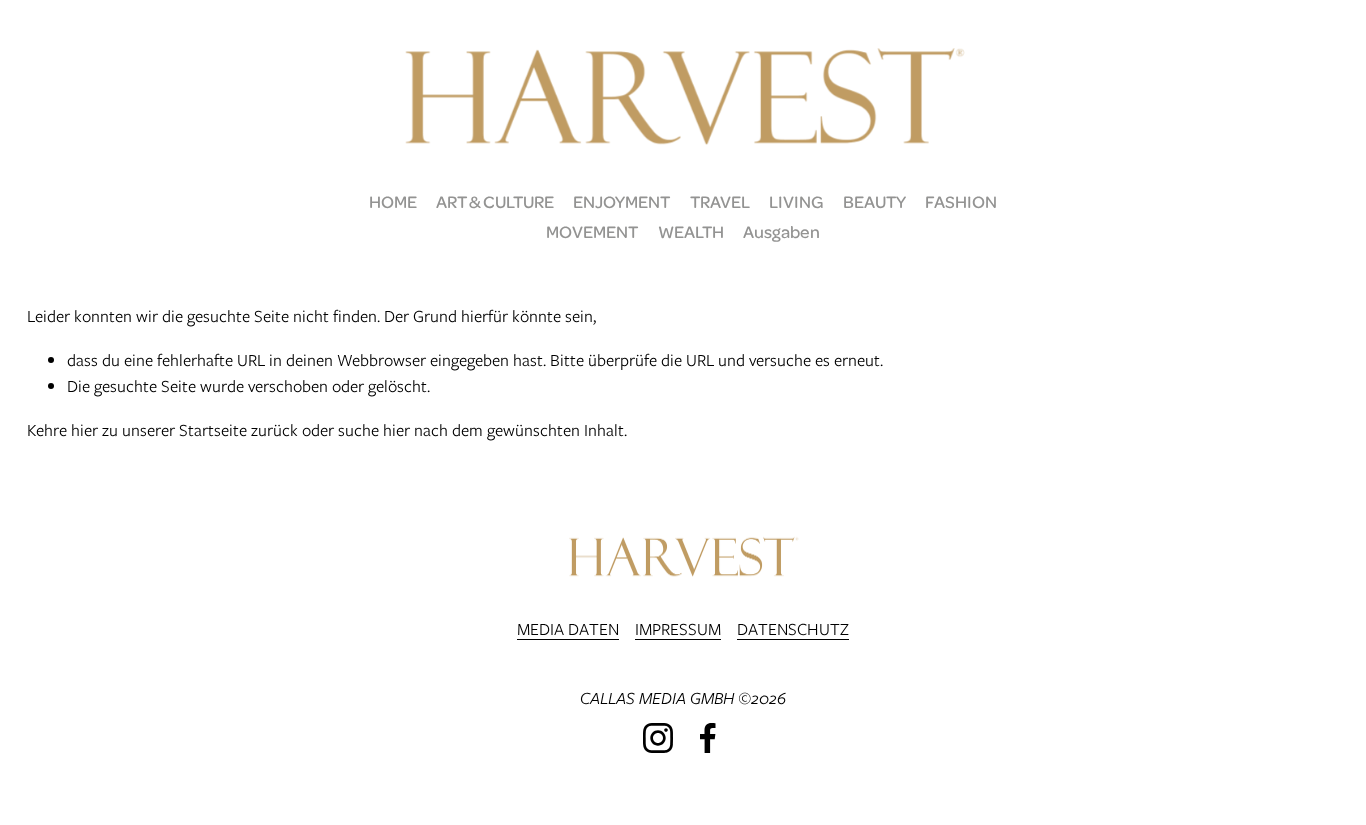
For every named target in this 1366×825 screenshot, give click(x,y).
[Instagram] (658, 738)
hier (84, 430)
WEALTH (691, 231)
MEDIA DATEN (568, 629)
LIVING (796, 201)
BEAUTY (874, 201)
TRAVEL (720, 201)
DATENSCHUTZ (793, 629)
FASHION (961, 201)
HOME (393, 201)
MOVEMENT (592, 231)
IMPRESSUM (678, 629)
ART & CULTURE (495, 201)
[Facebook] (708, 738)
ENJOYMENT (621, 201)
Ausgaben (781, 231)
